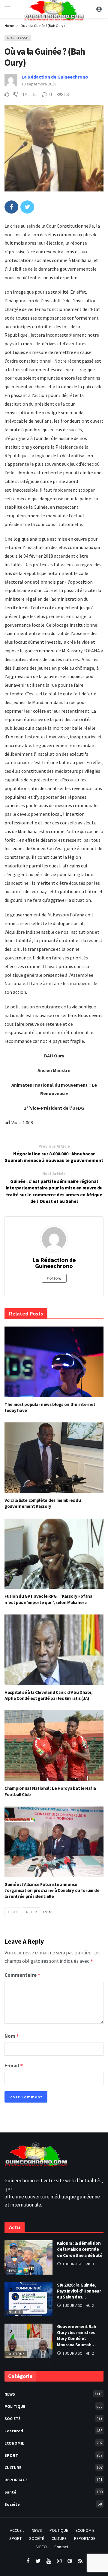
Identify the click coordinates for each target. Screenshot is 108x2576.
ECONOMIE (54, 2443)
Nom (12, 2036)
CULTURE (54, 2467)
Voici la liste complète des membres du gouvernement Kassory (43, 1503)
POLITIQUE (16, 2354)
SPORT (54, 2455)
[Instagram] (59, 2561)
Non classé (18, 38)
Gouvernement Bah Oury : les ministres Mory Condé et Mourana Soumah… (76, 2336)
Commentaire (22, 1975)
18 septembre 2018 (39, 84)
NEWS (11, 2271)
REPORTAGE (54, 2480)
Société (14, 2312)
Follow (54, 1278)
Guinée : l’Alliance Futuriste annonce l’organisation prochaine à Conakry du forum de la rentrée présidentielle (52, 1890)
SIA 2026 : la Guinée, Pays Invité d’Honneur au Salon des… (79, 2291)
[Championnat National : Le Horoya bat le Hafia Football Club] (54, 1746)
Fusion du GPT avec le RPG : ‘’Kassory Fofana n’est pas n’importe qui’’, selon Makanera (48, 1599)
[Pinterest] (70, 2561)
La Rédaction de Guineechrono (55, 77)
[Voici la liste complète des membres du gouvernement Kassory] (54, 1458)
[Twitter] (38, 2561)
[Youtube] (49, 2561)
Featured (54, 2431)
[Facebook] (28, 2561)
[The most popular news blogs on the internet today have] (54, 1362)
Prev (14, 1912)
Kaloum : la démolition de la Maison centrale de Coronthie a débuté (80, 2249)
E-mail (14, 2066)
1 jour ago (72, 2264)
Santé (54, 2492)
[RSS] (80, 2561)
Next (30, 1912)
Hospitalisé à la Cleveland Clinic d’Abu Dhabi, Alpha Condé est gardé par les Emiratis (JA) (48, 1695)
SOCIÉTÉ (54, 2418)
